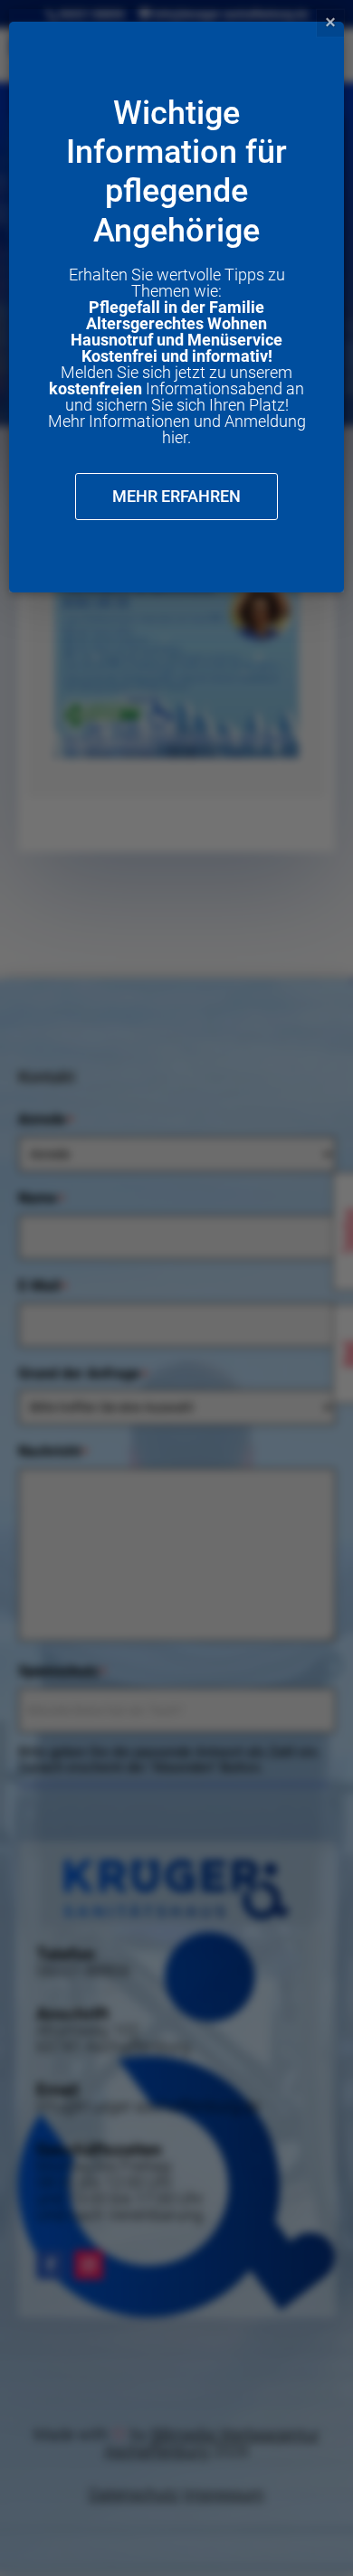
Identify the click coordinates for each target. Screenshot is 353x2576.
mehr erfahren (176, 496)
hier (175, 437)
